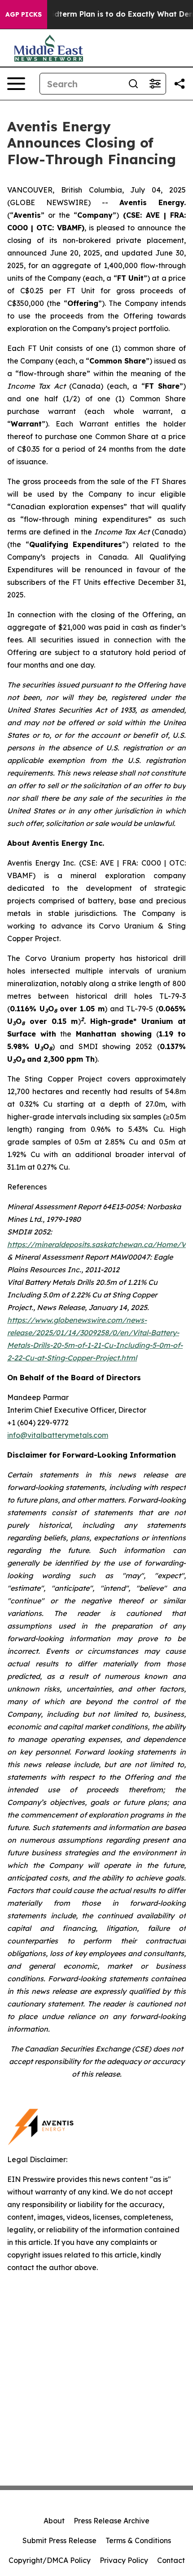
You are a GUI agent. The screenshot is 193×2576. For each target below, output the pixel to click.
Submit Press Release (59, 2540)
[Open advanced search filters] (155, 84)
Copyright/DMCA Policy (50, 2560)
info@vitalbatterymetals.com (58, 1435)
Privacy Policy (124, 2560)
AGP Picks (24, 14)
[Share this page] (180, 84)
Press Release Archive (112, 2521)
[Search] (133, 84)
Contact (171, 2560)
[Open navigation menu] (16, 84)
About (54, 2521)
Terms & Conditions (138, 2540)
